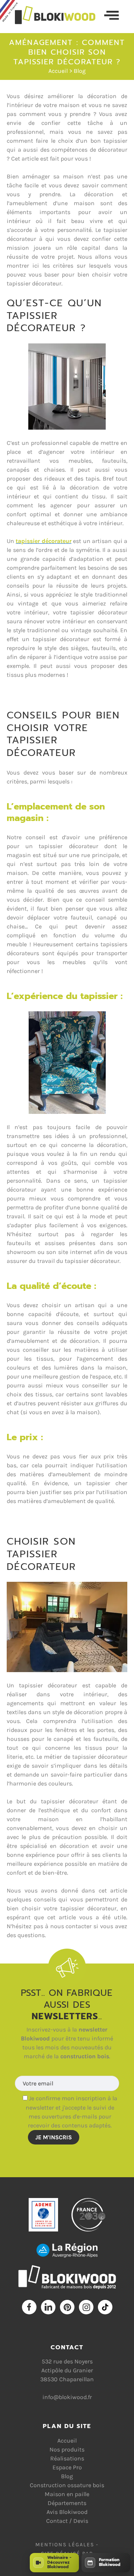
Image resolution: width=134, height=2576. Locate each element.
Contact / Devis (67, 2521)
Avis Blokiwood (67, 2512)
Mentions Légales (65, 2545)
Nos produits (67, 2449)
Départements (67, 2503)
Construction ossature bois (67, 2485)
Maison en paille (67, 2494)
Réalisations (67, 2458)
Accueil (58, 71)
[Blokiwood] (60, 15)
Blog (80, 71)
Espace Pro (67, 2467)
